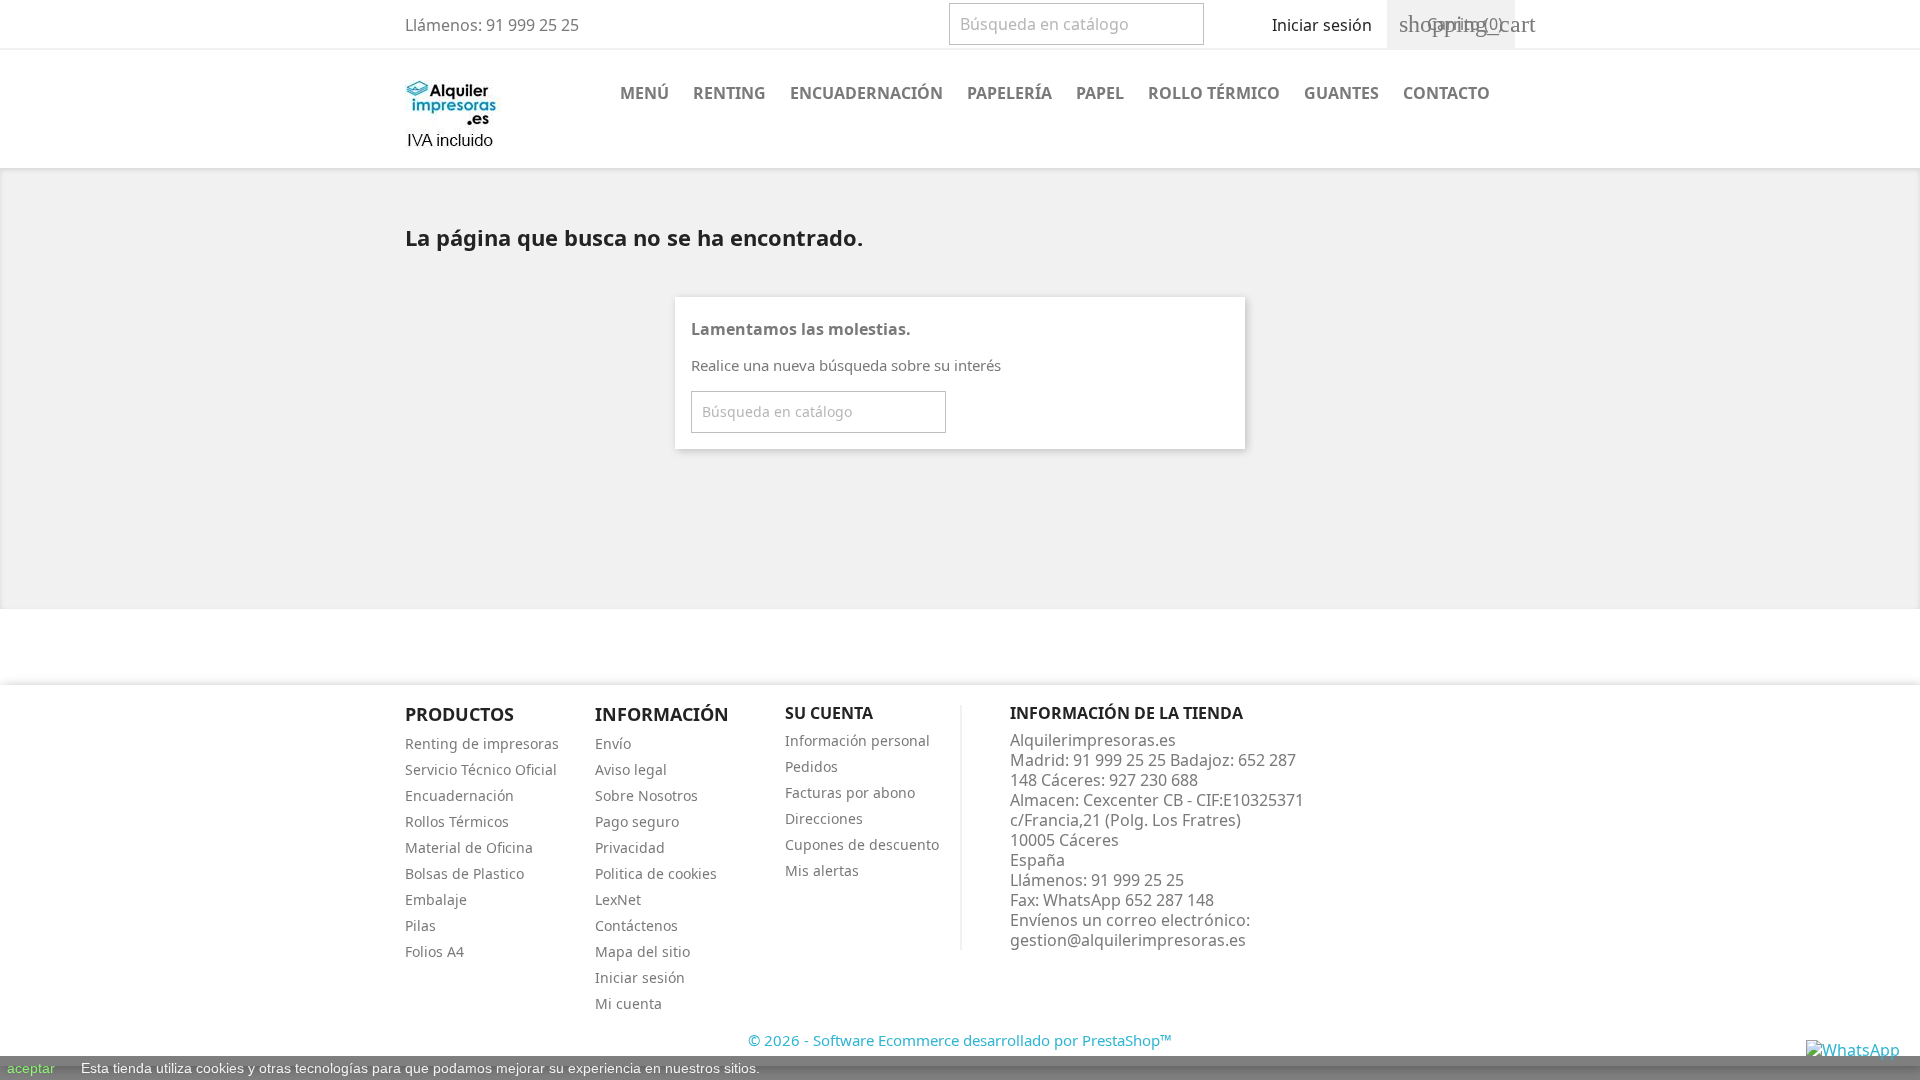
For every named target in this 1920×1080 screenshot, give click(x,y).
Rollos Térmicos (457, 821)
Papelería (1009, 93)
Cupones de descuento (862, 844)
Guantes (1341, 93)
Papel (1100, 93)
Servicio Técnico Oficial (481, 769)
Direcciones (824, 818)
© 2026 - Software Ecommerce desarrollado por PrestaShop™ (960, 1040)
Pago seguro (637, 821)
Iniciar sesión (640, 977)
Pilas (420, 925)
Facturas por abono (850, 792)
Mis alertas (822, 870)
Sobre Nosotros (646, 795)
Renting (729, 93)
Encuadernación (866, 93)
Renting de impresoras (482, 743)
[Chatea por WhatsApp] (1853, 1048)
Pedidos (811, 766)
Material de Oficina (469, 847)
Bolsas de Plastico (464, 873)
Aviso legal (631, 769)
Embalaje (436, 899)
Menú (644, 93)
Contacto (1446, 93)
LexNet (618, 899)
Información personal (857, 740)
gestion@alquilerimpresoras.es (1128, 940)
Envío (613, 743)
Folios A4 (434, 951)
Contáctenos (636, 925)
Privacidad (630, 847)
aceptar (31, 1068)
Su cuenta (829, 713)
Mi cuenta (628, 1003)
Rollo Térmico (1214, 93)
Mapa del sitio (642, 951)
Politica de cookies (656, 873)
